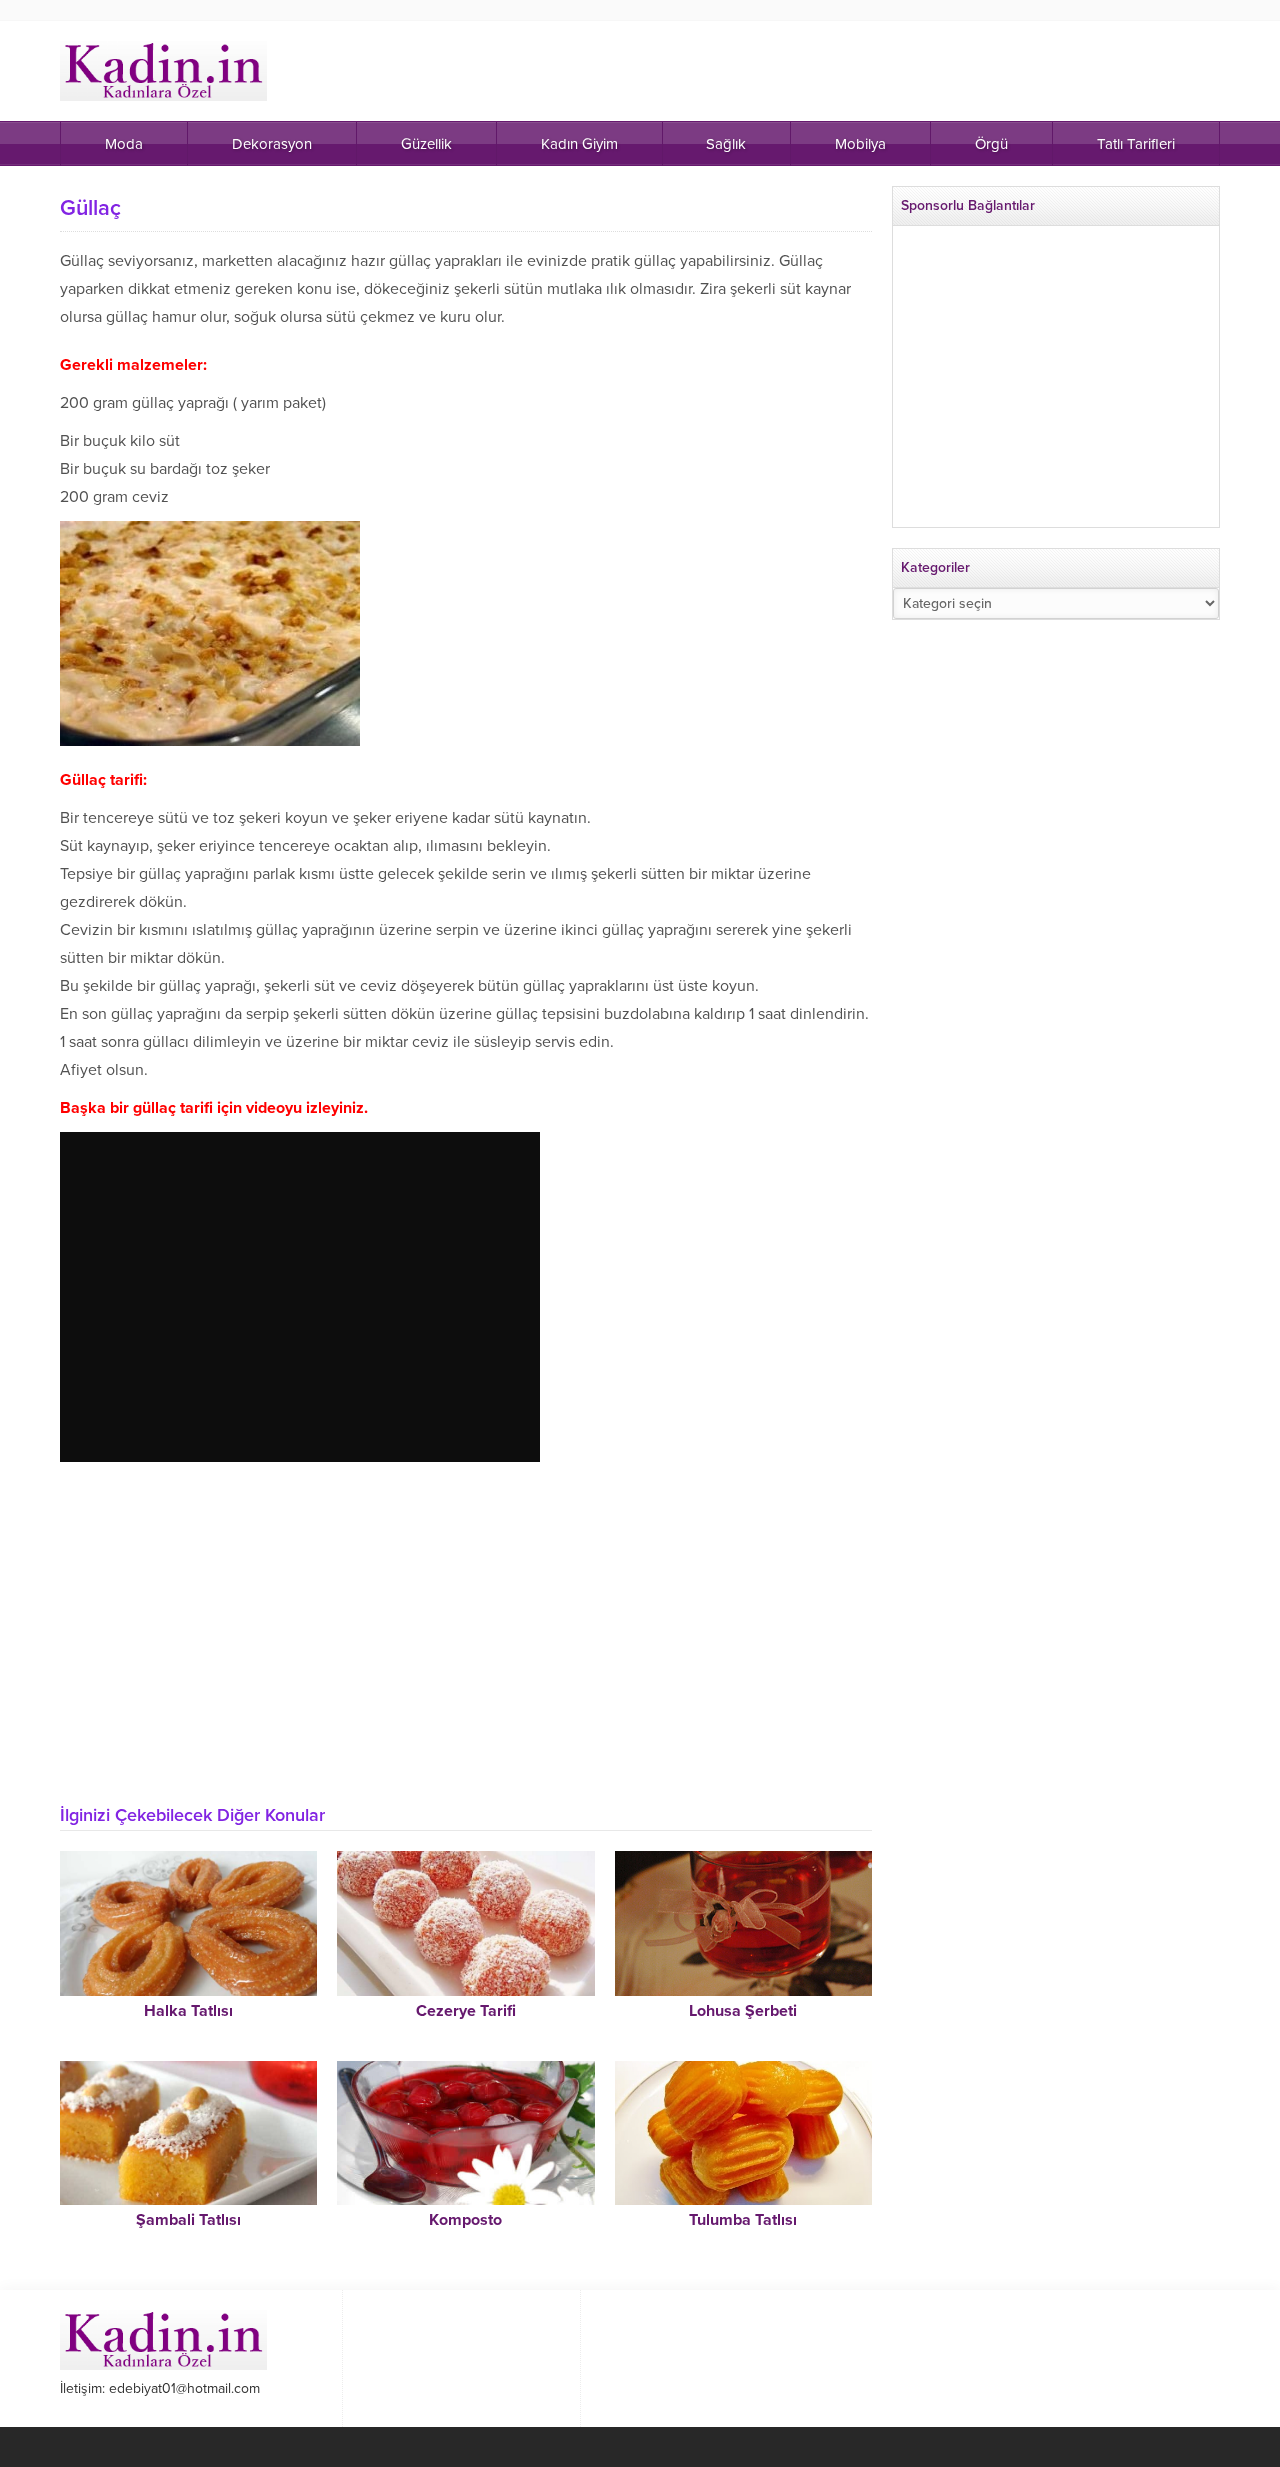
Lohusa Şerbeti (743, 2011)
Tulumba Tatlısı (743, 2220)
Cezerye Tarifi (466, 2011)
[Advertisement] (466, 1640)
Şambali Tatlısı (188, 2220)
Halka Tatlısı (188, 2011)
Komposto (465, 2220)
